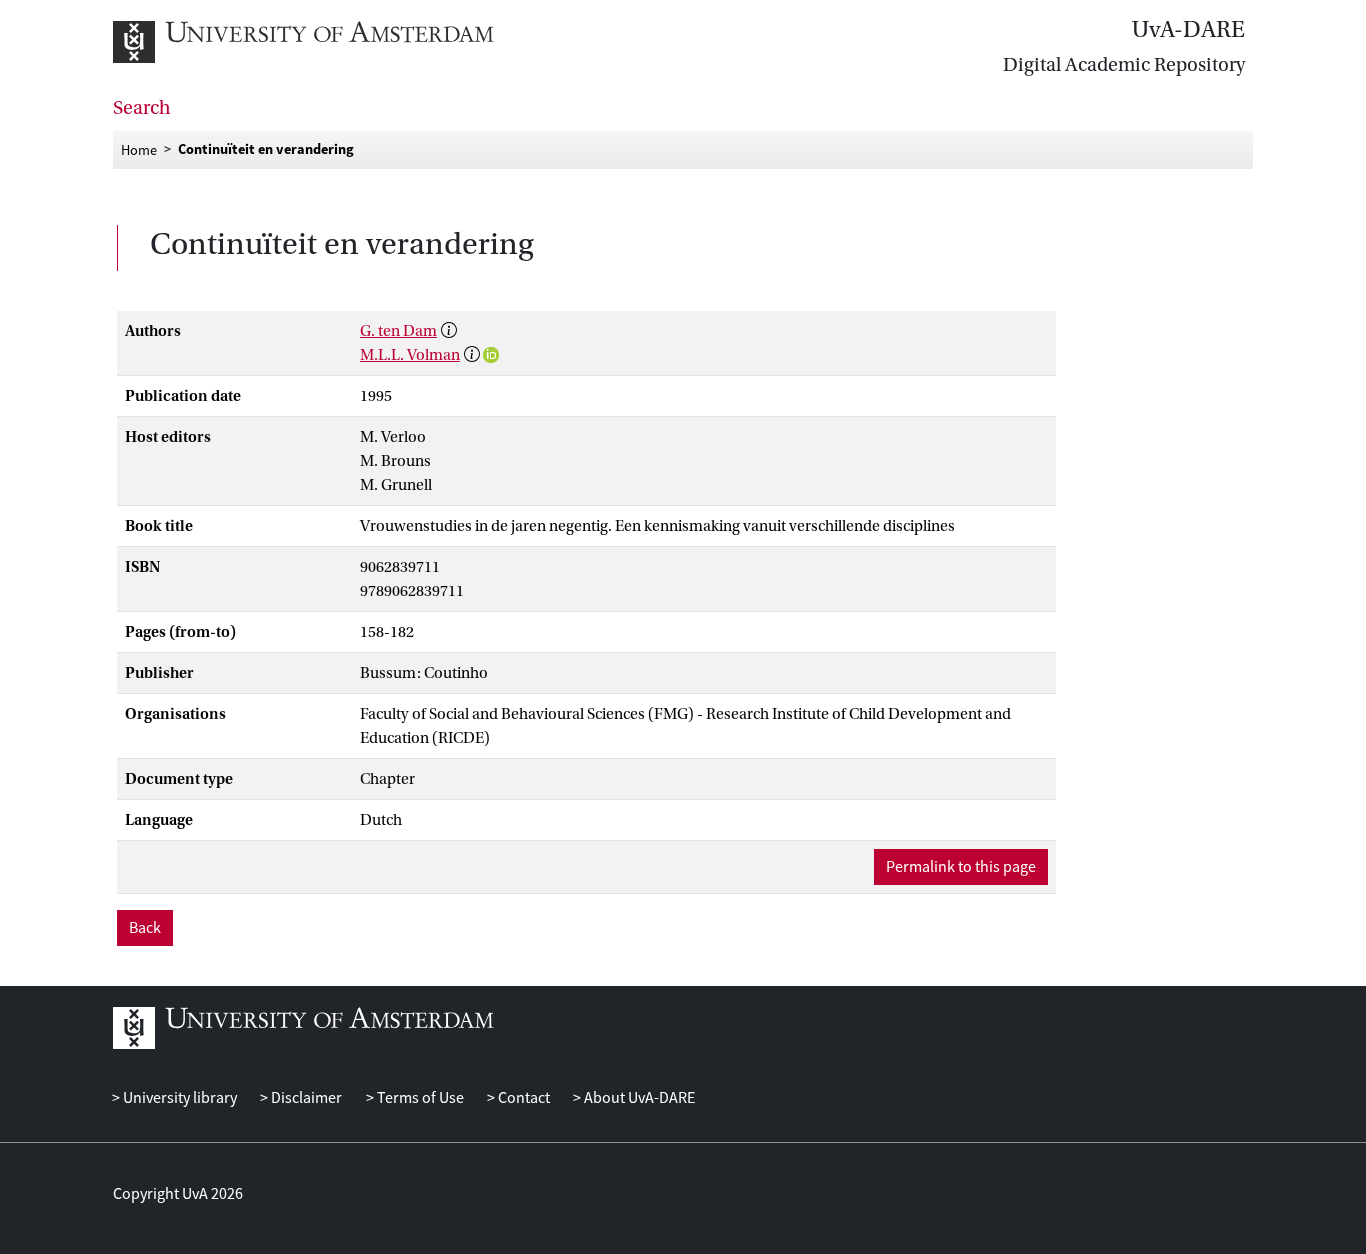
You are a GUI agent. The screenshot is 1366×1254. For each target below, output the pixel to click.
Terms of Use (418, 1098)
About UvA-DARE (638, 1098)
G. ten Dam (398, 331)
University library (178, 1098)
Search (142, 108)
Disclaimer (305, 1098)
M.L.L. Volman (410, 355)
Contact (522, 1098)
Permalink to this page (961, 867)
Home (139, 149)
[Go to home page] (325, 42)
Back (145, 928)
